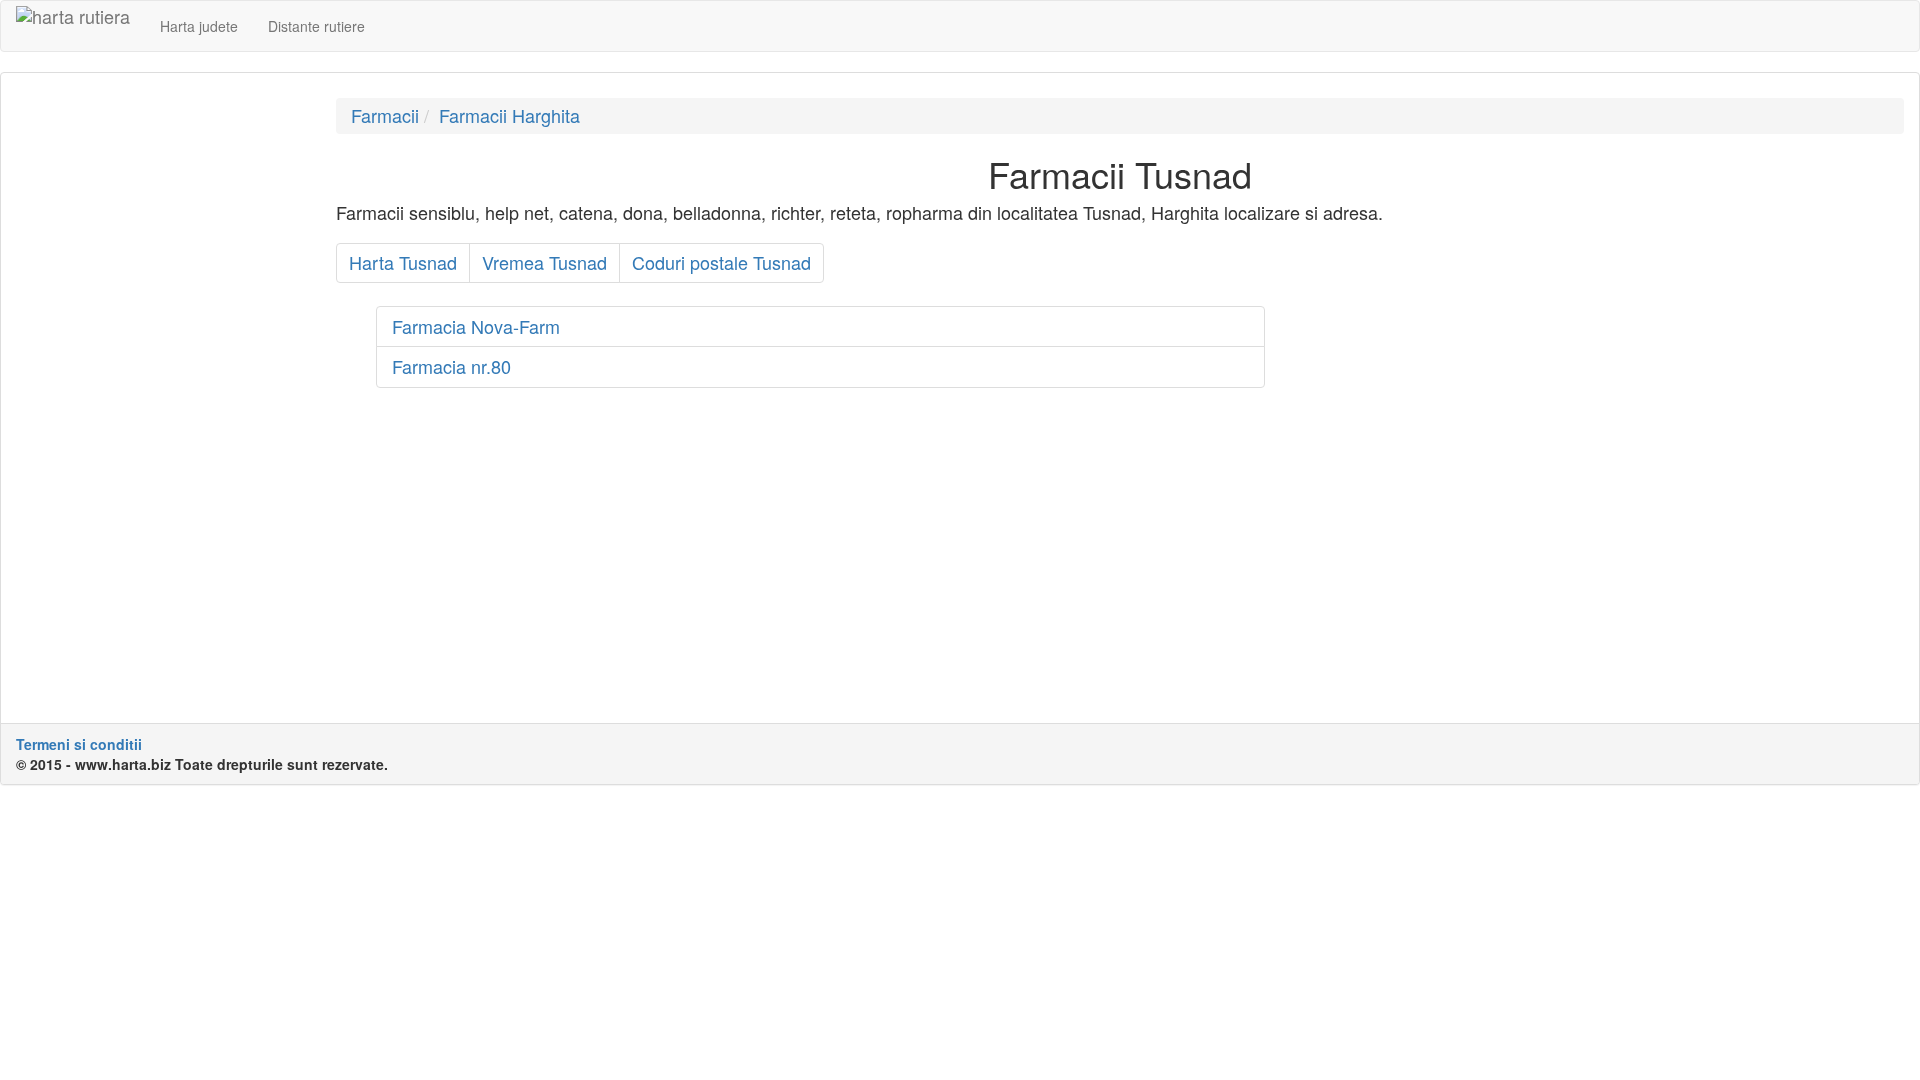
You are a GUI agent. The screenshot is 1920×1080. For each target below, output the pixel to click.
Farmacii (385, 115)
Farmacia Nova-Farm (476, 326)
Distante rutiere (316, 26)
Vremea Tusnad (544, 262)
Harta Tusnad (403, 262)
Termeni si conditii (79, 744)
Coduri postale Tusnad (721, 262)
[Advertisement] (161, 398)
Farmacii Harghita (509, 115)
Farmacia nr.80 (451, 366)
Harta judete (199, 26)
